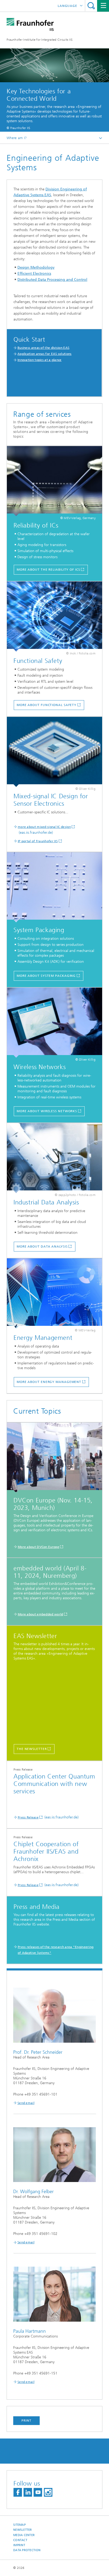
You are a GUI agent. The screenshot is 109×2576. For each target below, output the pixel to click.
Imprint (19, 2545)
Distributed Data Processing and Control (52, 280)
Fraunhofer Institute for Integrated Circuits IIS (40, 40)
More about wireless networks (47, 1111)
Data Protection (27, 2550)
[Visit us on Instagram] (48, 2492)
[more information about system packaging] (54, 887)
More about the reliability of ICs (48, 570)
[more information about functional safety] (54, 617)
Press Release (28, 1817)
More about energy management (49, 1382)
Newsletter (23, 2530)
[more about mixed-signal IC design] (54, 752)
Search (91, 6)
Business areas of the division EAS (43, 348)
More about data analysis (42, 1246)
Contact (20, 2540)
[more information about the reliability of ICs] (54, 481)
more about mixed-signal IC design (44, 827)
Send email (26, 2103)
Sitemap (19, 2525)
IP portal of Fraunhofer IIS (38, 841)
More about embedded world (40, 1614)
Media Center (24, 2535)
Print (26, 2421)
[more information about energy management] (54, 1293)
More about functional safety (47, 705)
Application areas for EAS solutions (45, 354)
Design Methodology (36, 267)
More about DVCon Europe (38, 1547)
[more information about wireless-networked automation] (54, 1023)
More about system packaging (46, 976)
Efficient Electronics (34, 274)
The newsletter (32, 1749)
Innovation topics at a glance (40, 360)
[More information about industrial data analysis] (54, 1158)
